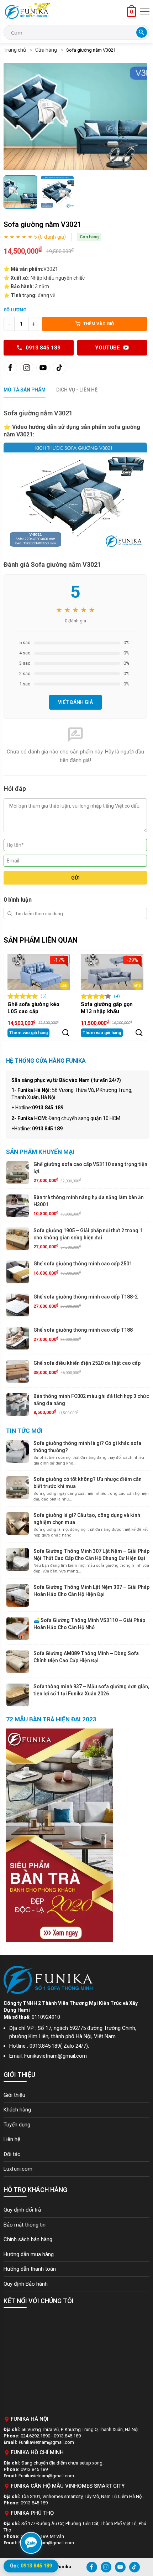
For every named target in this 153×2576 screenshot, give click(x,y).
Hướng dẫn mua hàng (29, 2254)
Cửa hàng (46, 50)
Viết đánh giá (75, 702)
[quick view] (66, 1033)
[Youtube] (43, 368)
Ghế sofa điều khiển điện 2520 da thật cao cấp (87, 1363)
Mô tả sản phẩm (25, 390)
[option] (75, 116)
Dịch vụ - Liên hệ (77, 390)
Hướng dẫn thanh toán (30, 2269)
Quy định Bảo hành (26, 2284)
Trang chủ (15, 50)
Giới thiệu (14, 2095)
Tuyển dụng (17, 2125)
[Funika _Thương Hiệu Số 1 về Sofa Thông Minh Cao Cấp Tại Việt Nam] (27, 12)
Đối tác (12, 2154)
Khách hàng (17, 2110)
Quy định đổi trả (22, 2210)
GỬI (75, 878)
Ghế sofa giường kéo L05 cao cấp (33, 1008)
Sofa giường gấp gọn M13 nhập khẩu (107, 1008)
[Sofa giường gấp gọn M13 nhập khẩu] (112, 972)
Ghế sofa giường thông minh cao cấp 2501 (83, 1264)
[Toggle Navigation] (145, 12)
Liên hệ (12, 2139)
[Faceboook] (10, 368)
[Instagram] (27, 368)
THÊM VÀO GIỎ (99, 324)
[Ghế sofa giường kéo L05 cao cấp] (39, 972)
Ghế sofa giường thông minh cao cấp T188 (83, 1330)
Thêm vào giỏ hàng (28, 1033)
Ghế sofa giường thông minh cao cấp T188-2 (86, 1297)
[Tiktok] (59, 368)
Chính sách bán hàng (28, 2239)
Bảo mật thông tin (25, 2225)
